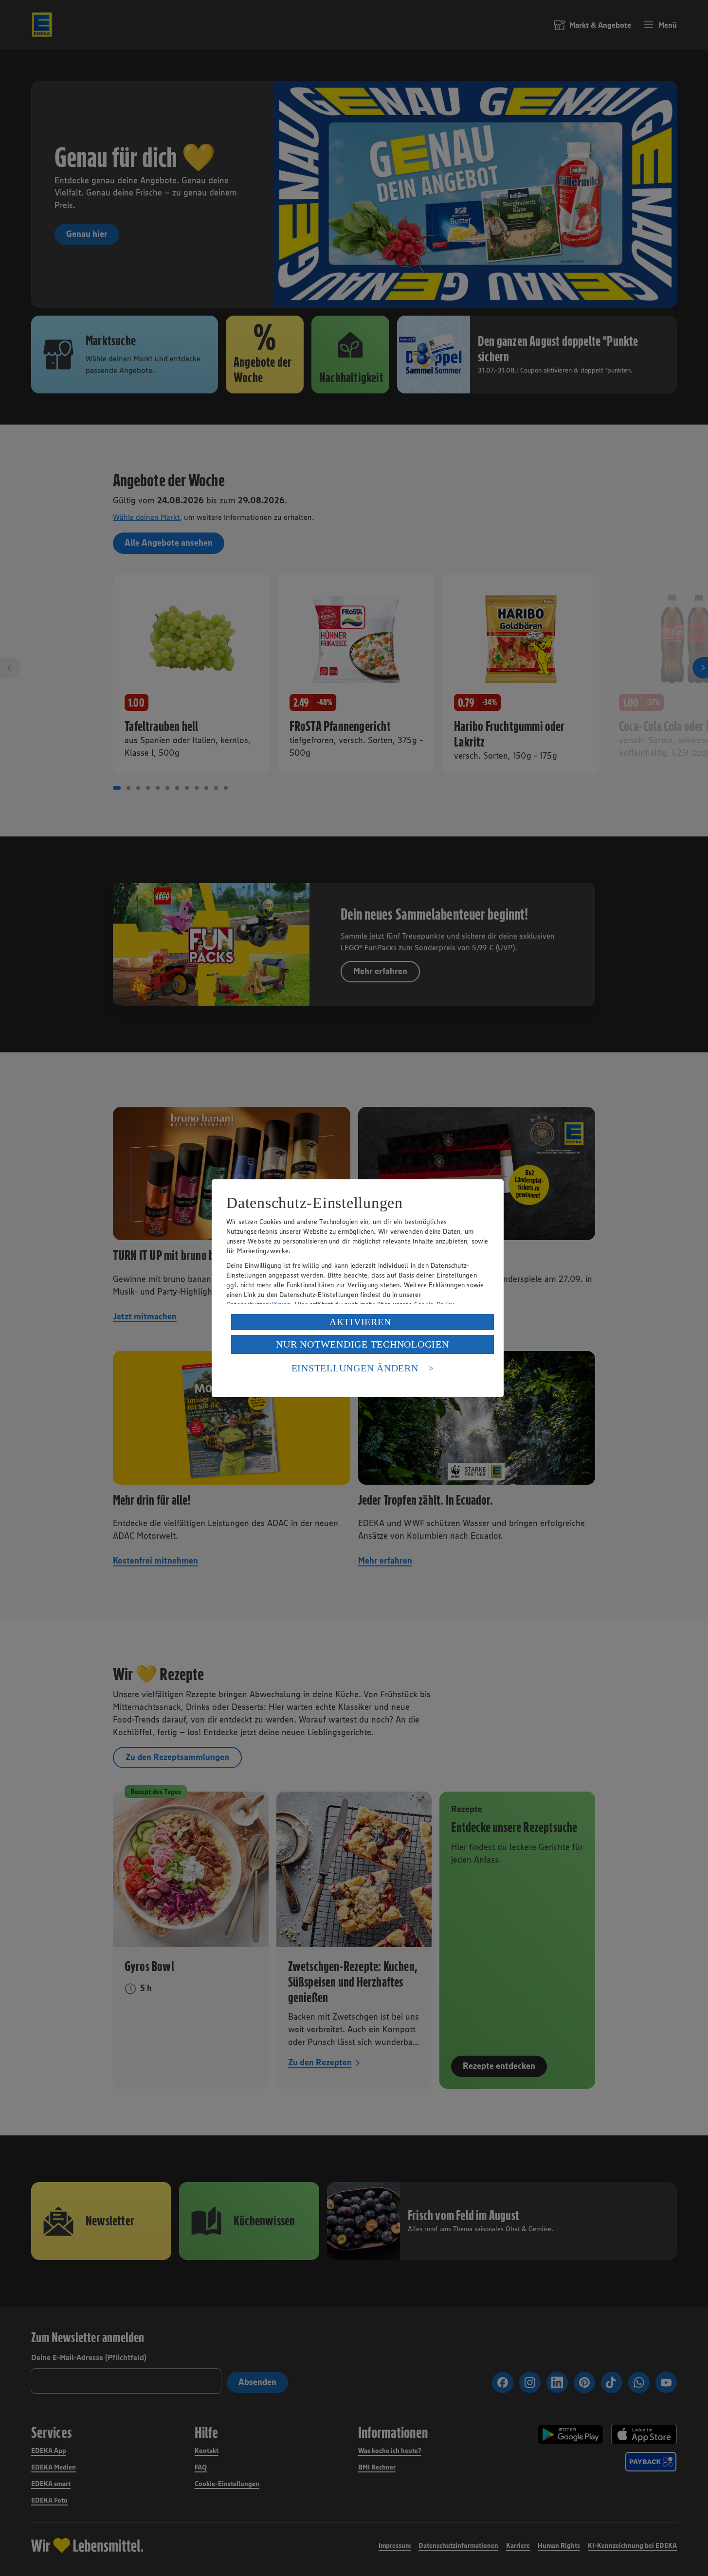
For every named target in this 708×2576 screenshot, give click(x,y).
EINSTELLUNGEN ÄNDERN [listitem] (355, 1368)
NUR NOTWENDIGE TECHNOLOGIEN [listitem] (362, 1344)
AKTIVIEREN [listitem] (360, 1322)
